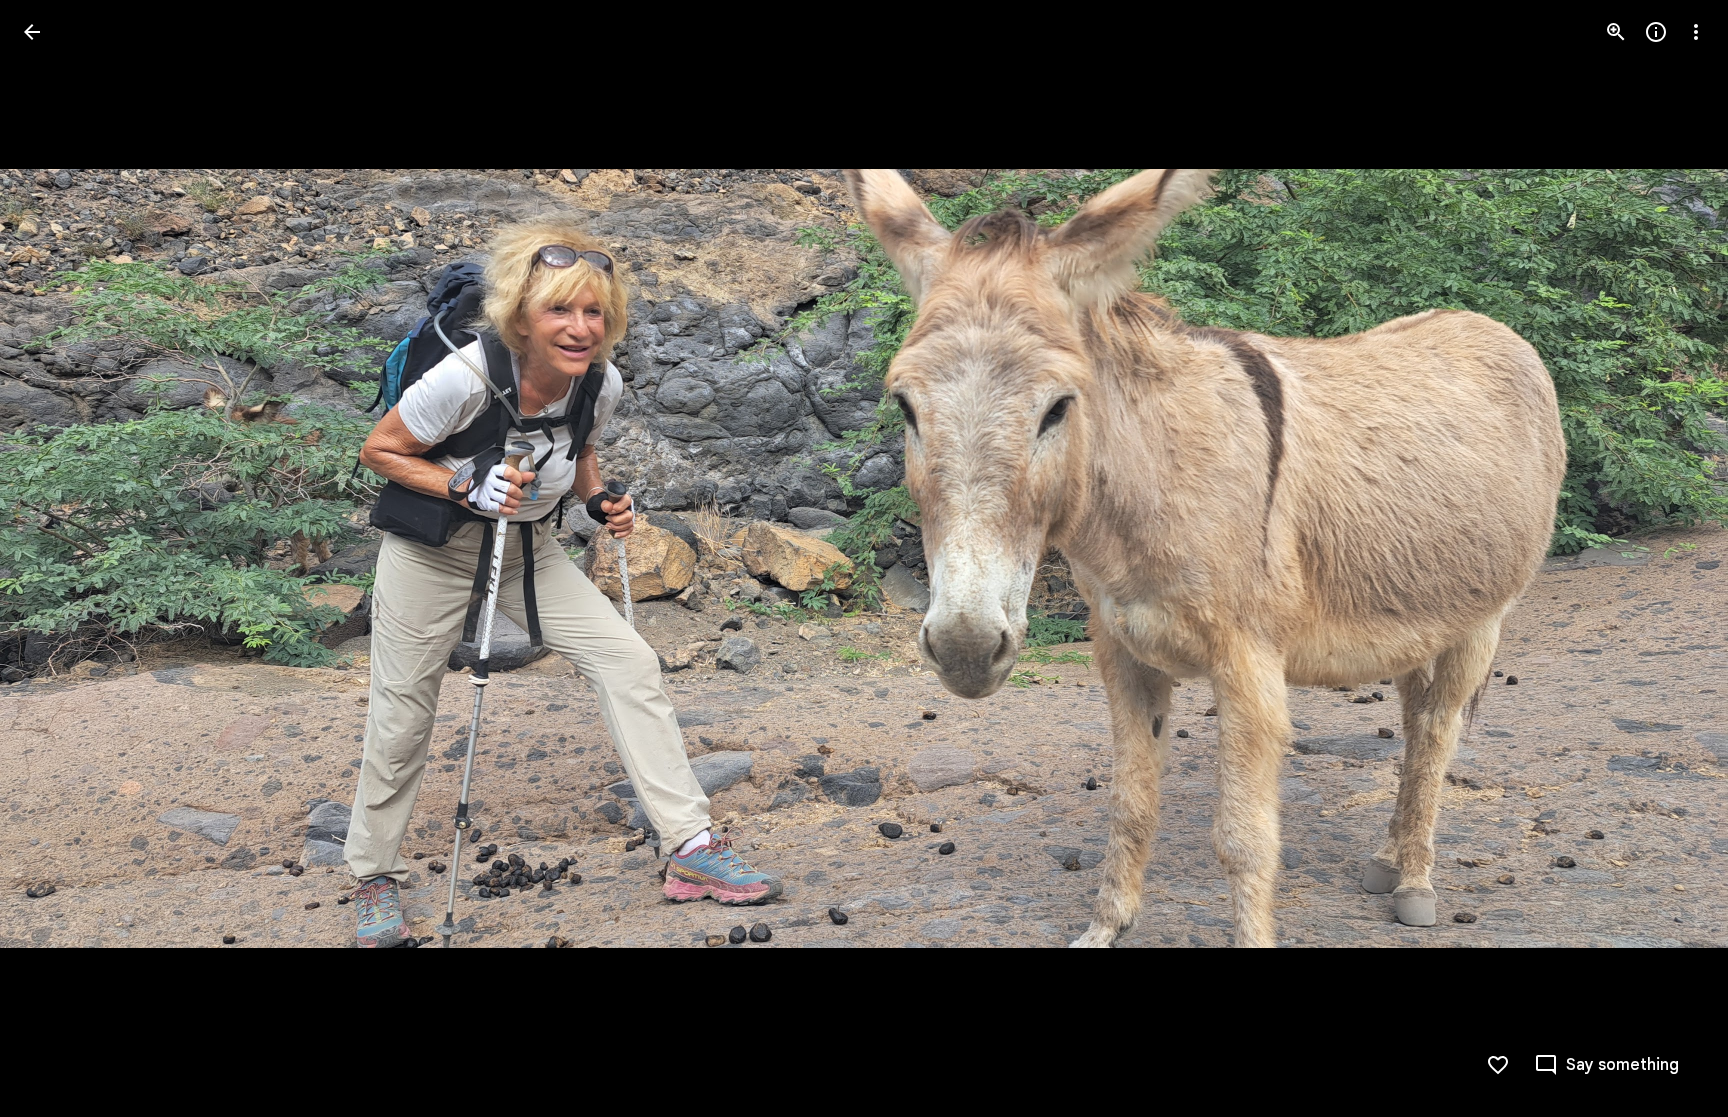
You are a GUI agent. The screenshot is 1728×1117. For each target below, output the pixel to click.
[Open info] (1656, 32)
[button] (56, 559)
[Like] (1498, 1065)
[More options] (1696, 32)
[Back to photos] (32, 32)
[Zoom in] (1616, 32)
